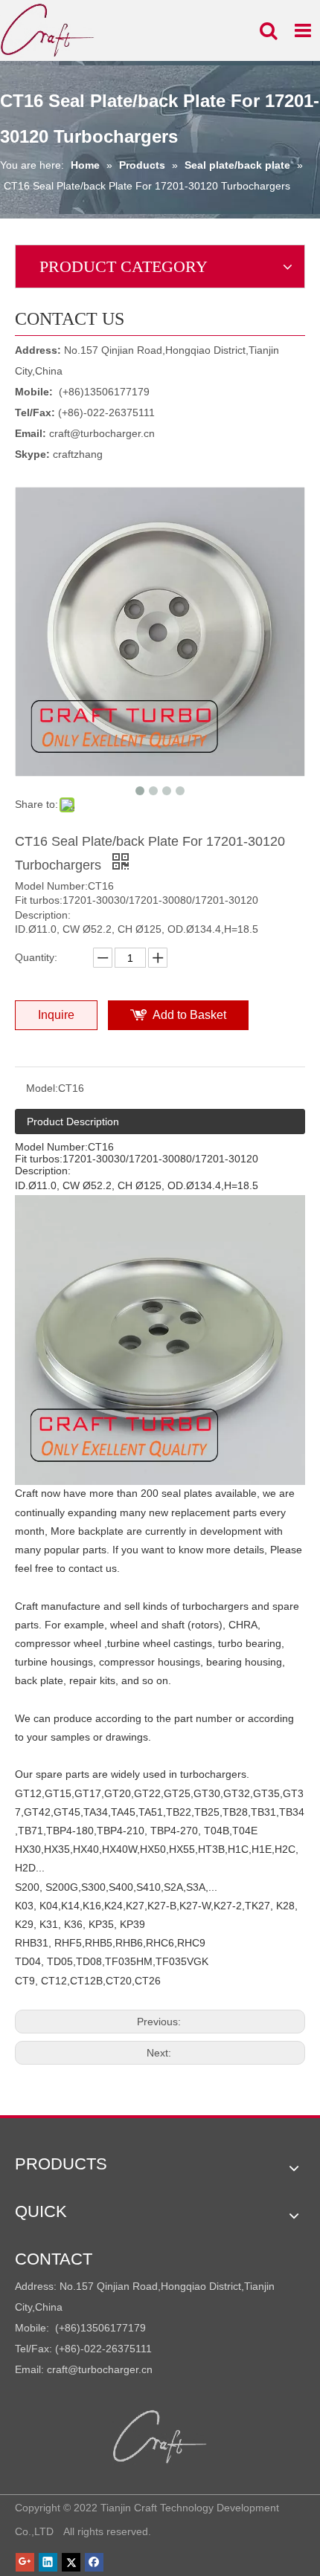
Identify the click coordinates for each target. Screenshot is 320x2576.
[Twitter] (71, 2562)
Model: (42, 1088)
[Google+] (25, 2562)
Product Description (73, 1122)
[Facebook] (94, 2562)
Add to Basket (189, 1015)
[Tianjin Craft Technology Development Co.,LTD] (160, 2437)
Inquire (56, 1015)
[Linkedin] (48, 2562)
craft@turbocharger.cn (102, 433)
